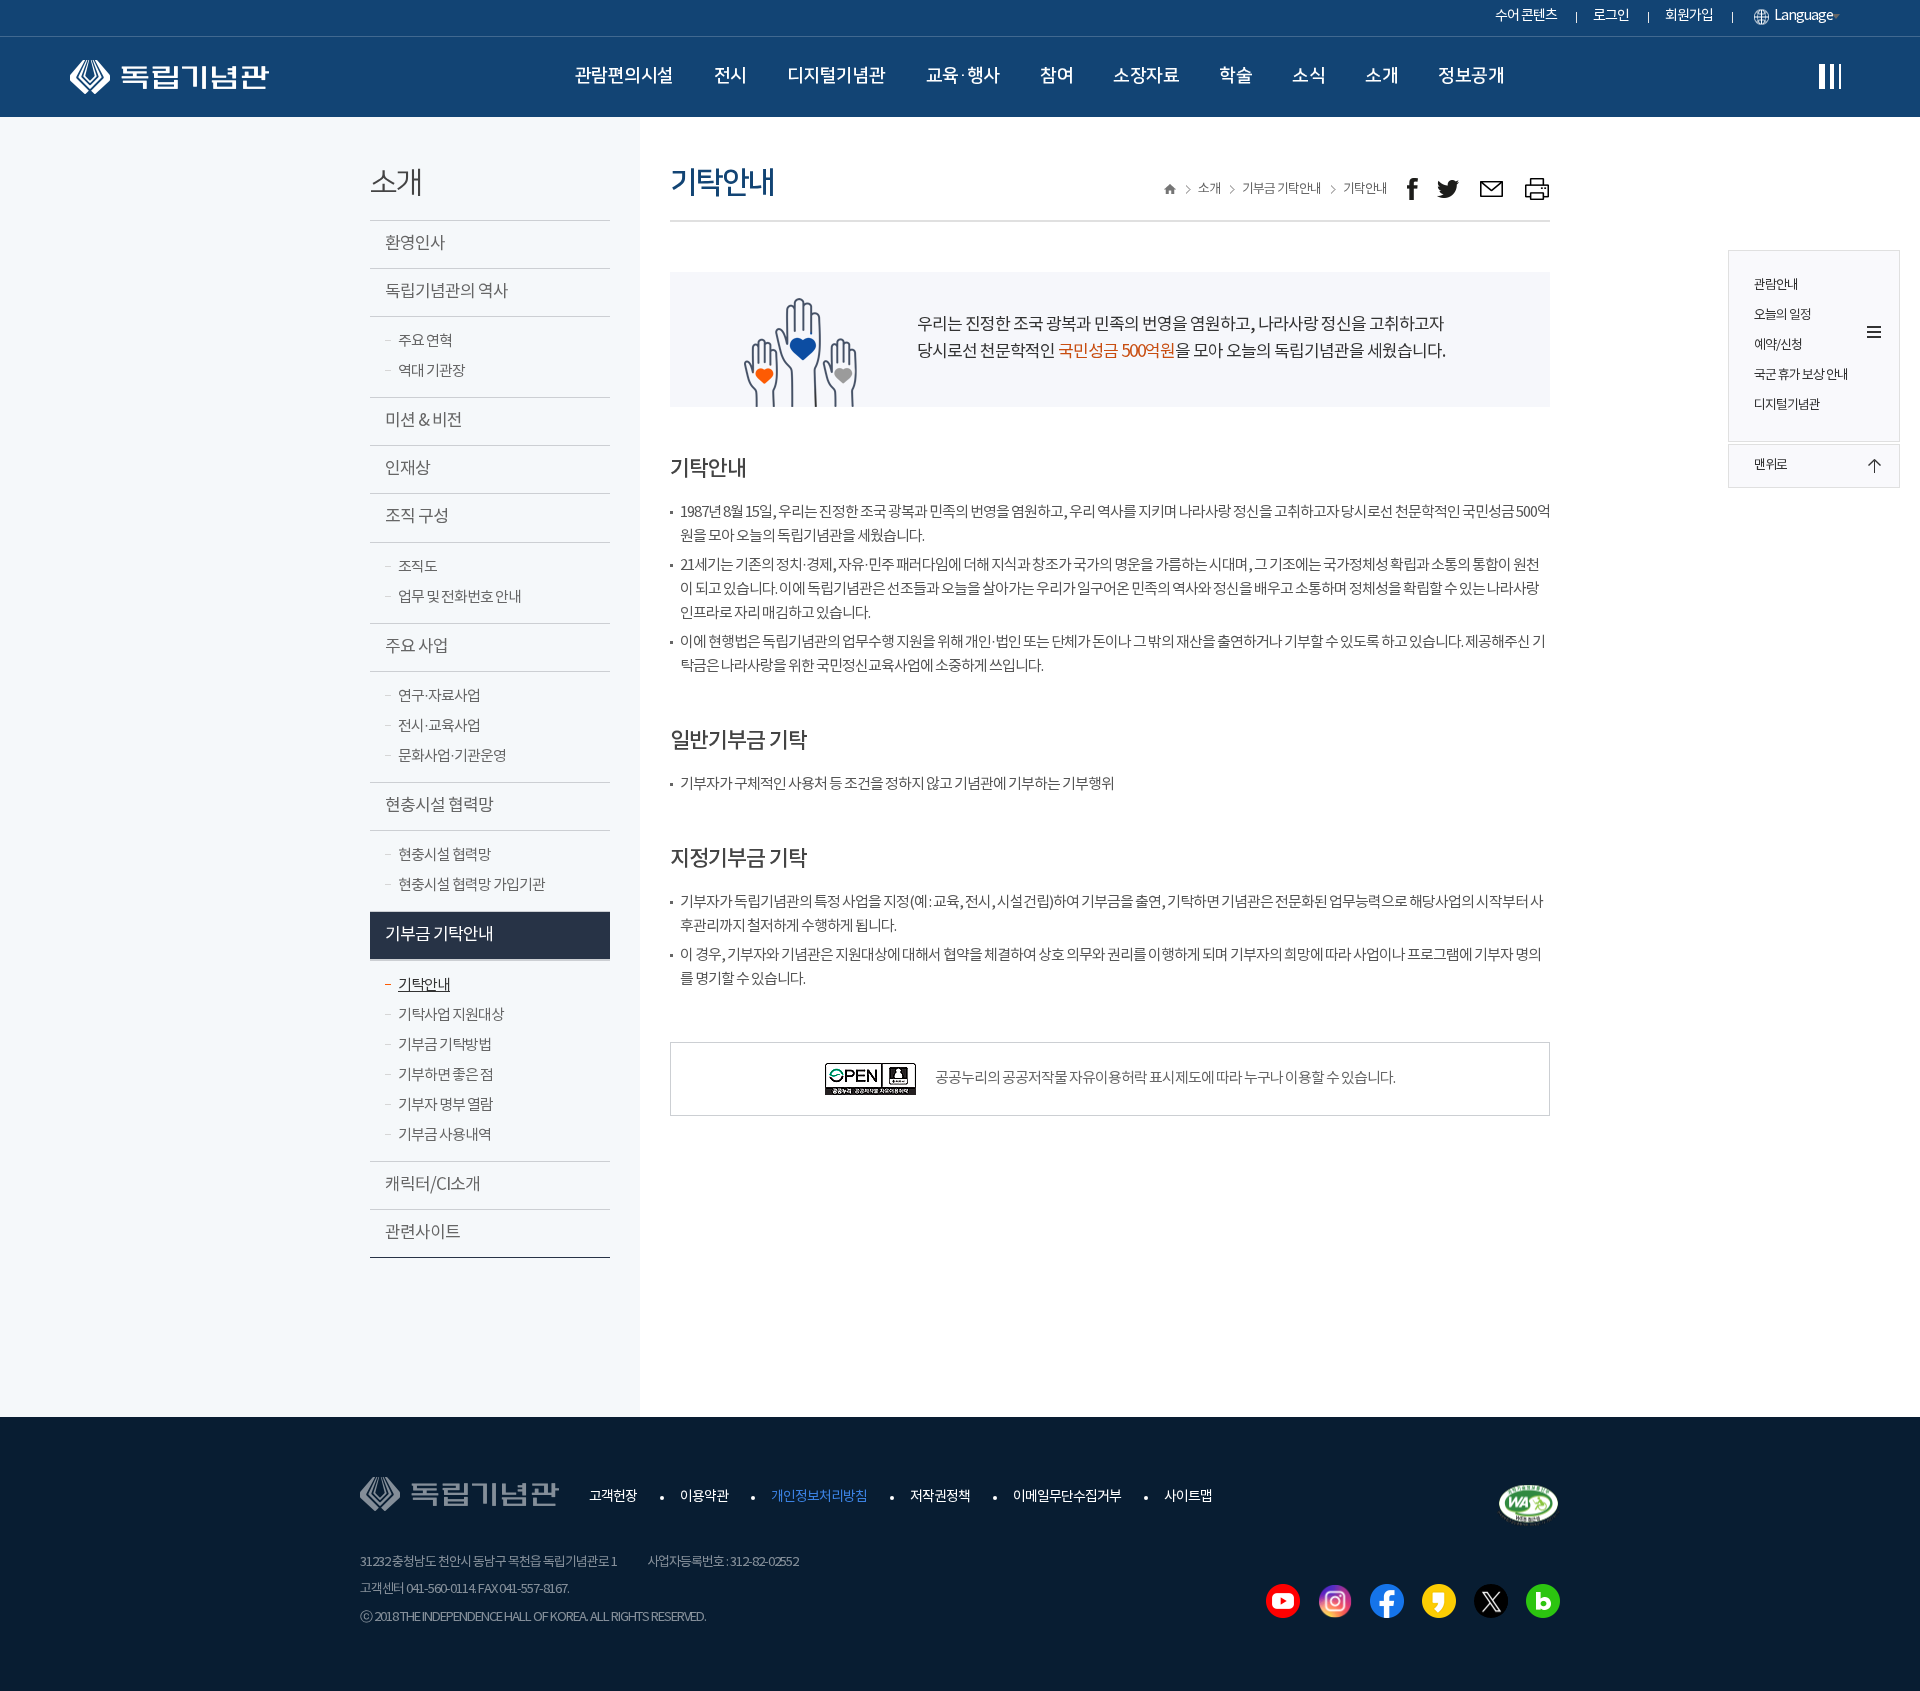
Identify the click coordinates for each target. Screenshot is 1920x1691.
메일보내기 (1492, 189)
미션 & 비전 (423, 421)
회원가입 (1689, 16)
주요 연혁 (425, 341)
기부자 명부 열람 (445, 1105)
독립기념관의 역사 (446, 292)
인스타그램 (1335, 1601)
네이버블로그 (1543, 1601)
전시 (730, 76)
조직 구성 (416, 517)
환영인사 (415, 244)
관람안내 (1776, 285)
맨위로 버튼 (1874, 466)
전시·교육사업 (439, 726)
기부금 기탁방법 (444, 1045)
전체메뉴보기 (1830, 77)
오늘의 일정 (1782, 315)
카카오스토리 (1439, 1601)
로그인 (1611, 16)
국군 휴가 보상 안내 (1801, 375)
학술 (1235, 76)
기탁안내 (424, 985)
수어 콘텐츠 (1526, 16)
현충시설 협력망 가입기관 (471, 885)
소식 (1308, 76)
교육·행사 (963, 76)
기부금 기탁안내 (439, 935)
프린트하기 (1537, 189)
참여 (1056, 76)
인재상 (407, 469)
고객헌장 (613, 1497)
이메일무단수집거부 (1067, 1497)
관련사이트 (422, 1233)
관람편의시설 (624, 76)
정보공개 (1471, 76)
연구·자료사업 (439, 696)
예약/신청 (1778, 345)
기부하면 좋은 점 (445, 1075)
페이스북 (1387, 1601)
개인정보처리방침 (819, 1497)
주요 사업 (416, 647)
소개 (1381, 76)
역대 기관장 (431, 371)
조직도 (417, 567)
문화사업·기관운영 (452, 756)
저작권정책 (940, 1497)
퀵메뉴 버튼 (1874, 332)
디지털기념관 (836, 76)
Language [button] (1803, 16)
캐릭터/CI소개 (432, 1185)
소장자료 (1146, 76)
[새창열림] (1412, 189)
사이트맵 (1188, 1497)
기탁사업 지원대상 (451, 1015)
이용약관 (704, 1497)
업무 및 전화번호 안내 (459, 597)
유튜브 (1283, 1601)
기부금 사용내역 (444, 1135)
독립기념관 (169, 77)
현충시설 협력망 (439, 806)
